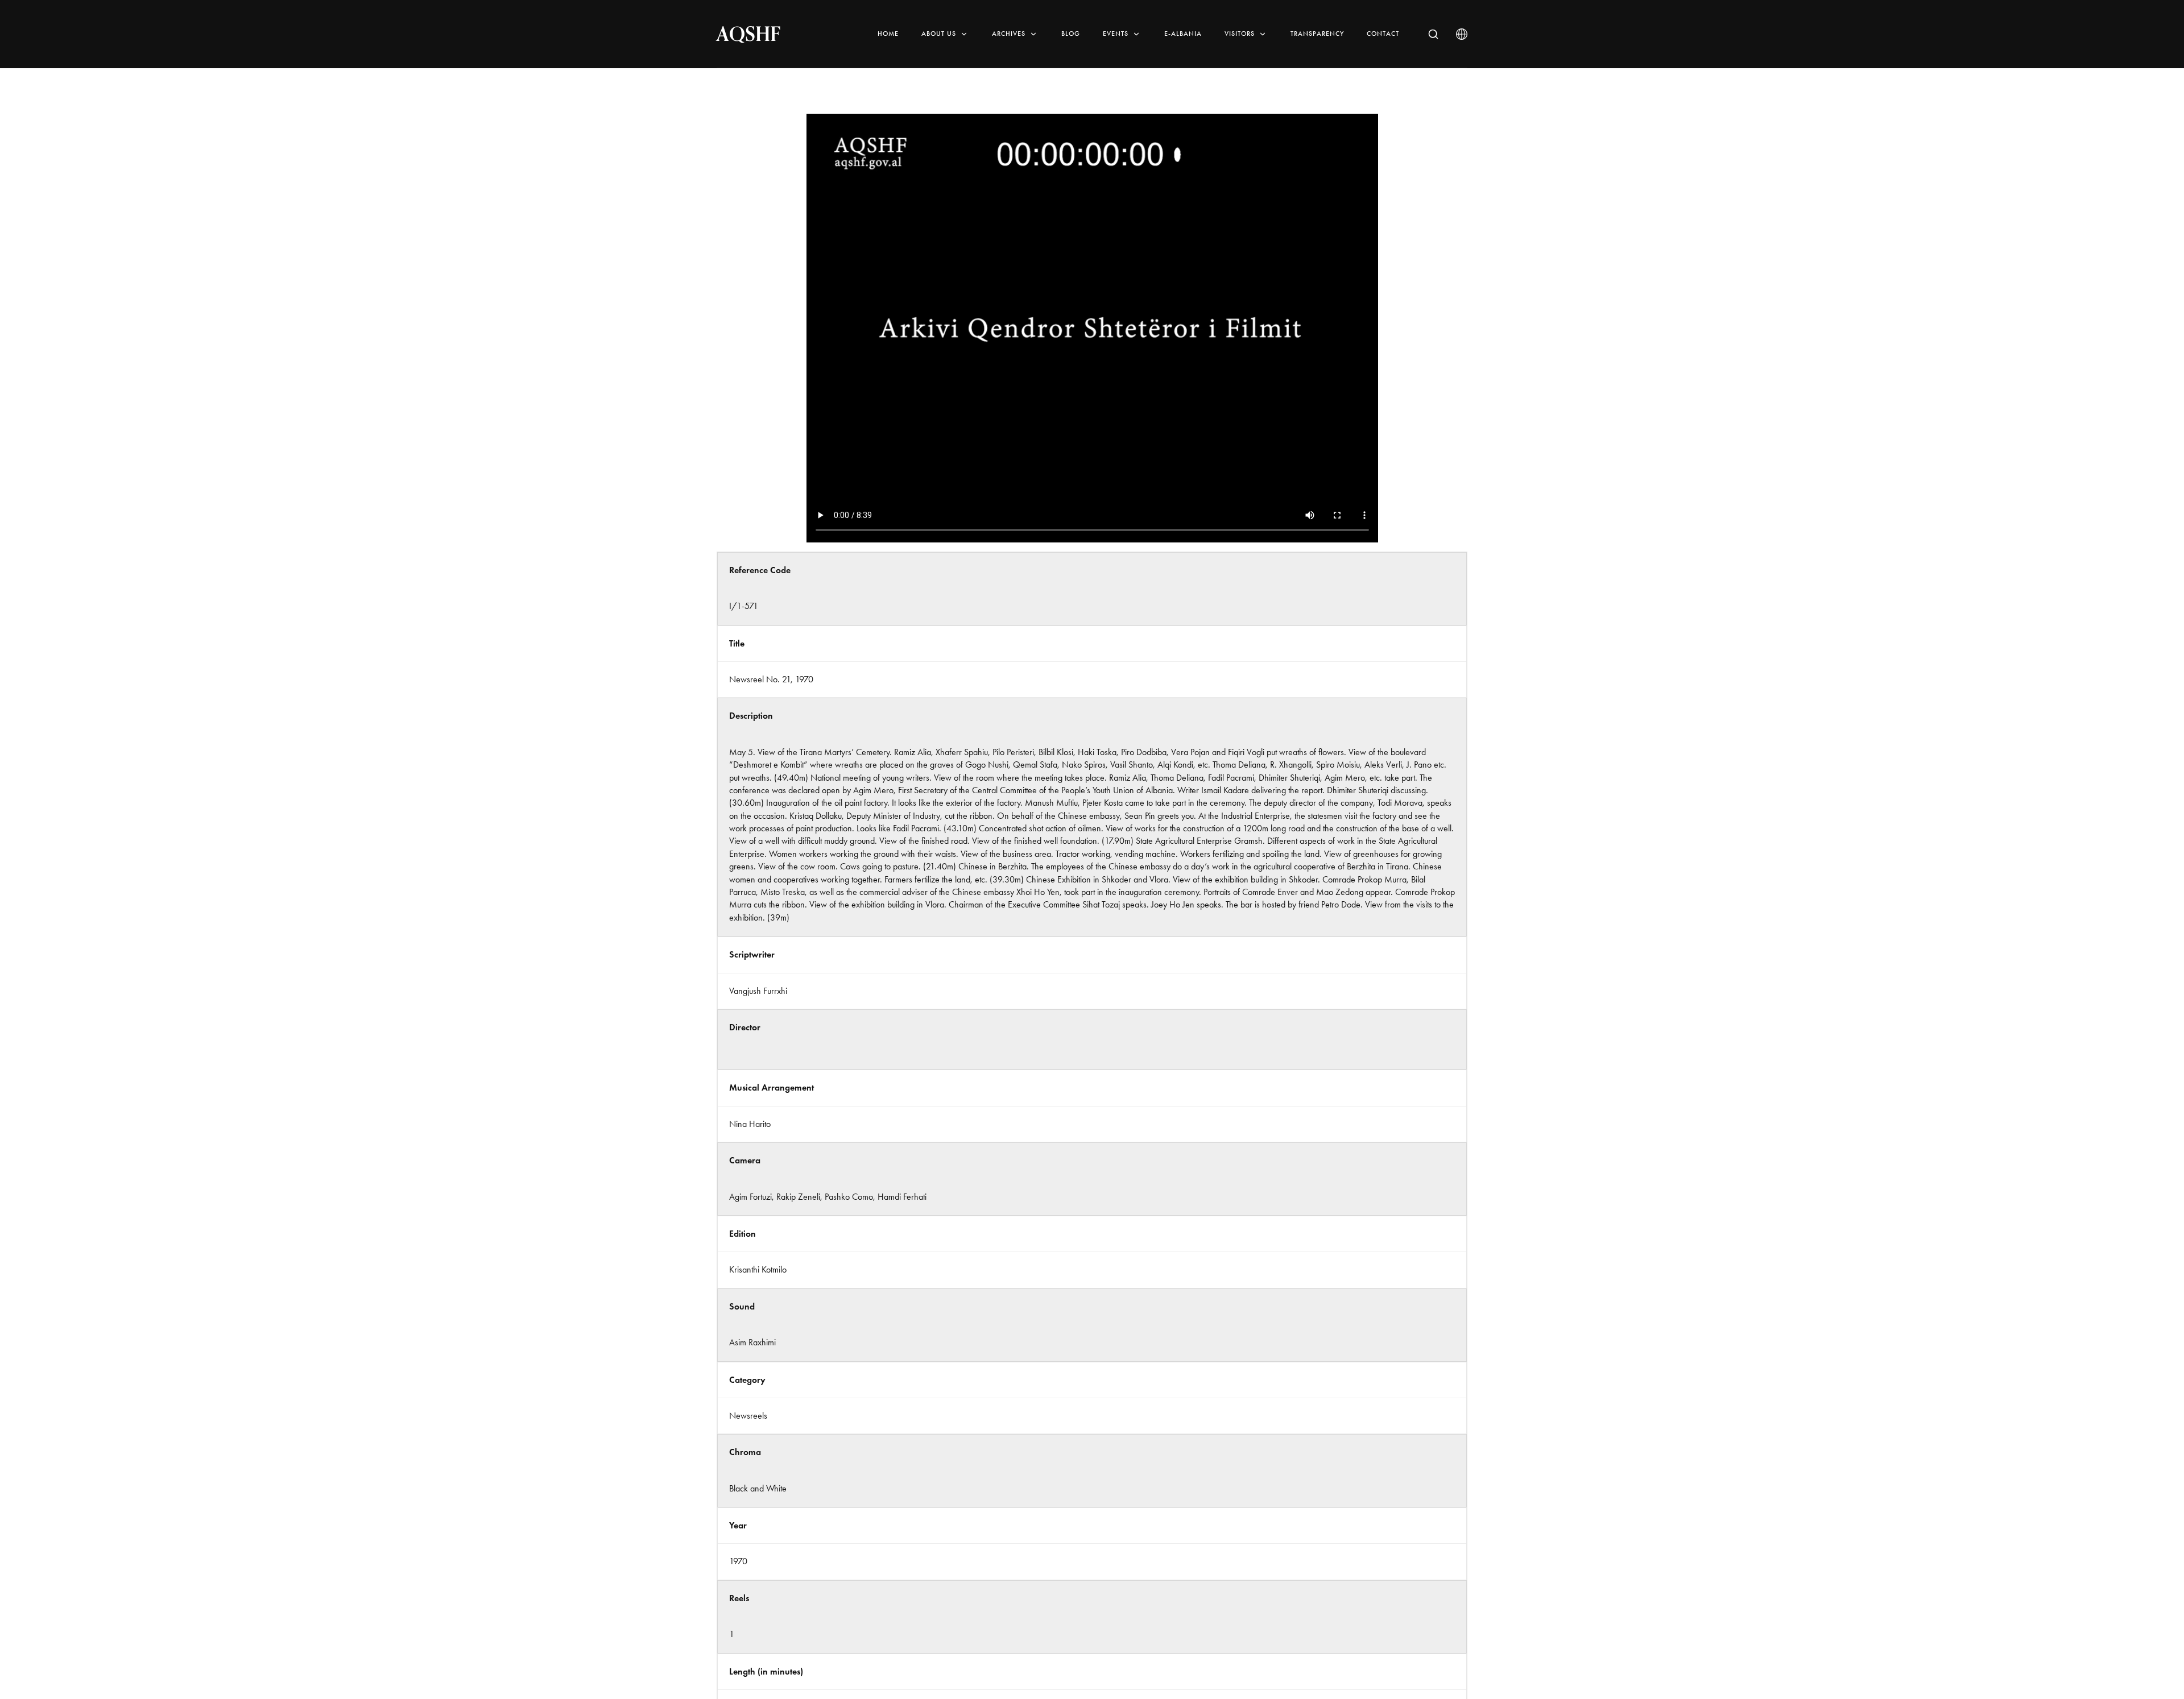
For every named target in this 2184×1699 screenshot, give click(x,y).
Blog (1071, 34)
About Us (939, 34)
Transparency (1317, 34)
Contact (1383, 34)
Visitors (1240, 34)
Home (888, 34)
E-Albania (1183, 34)
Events (1116, 34)
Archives (1009, 34)
